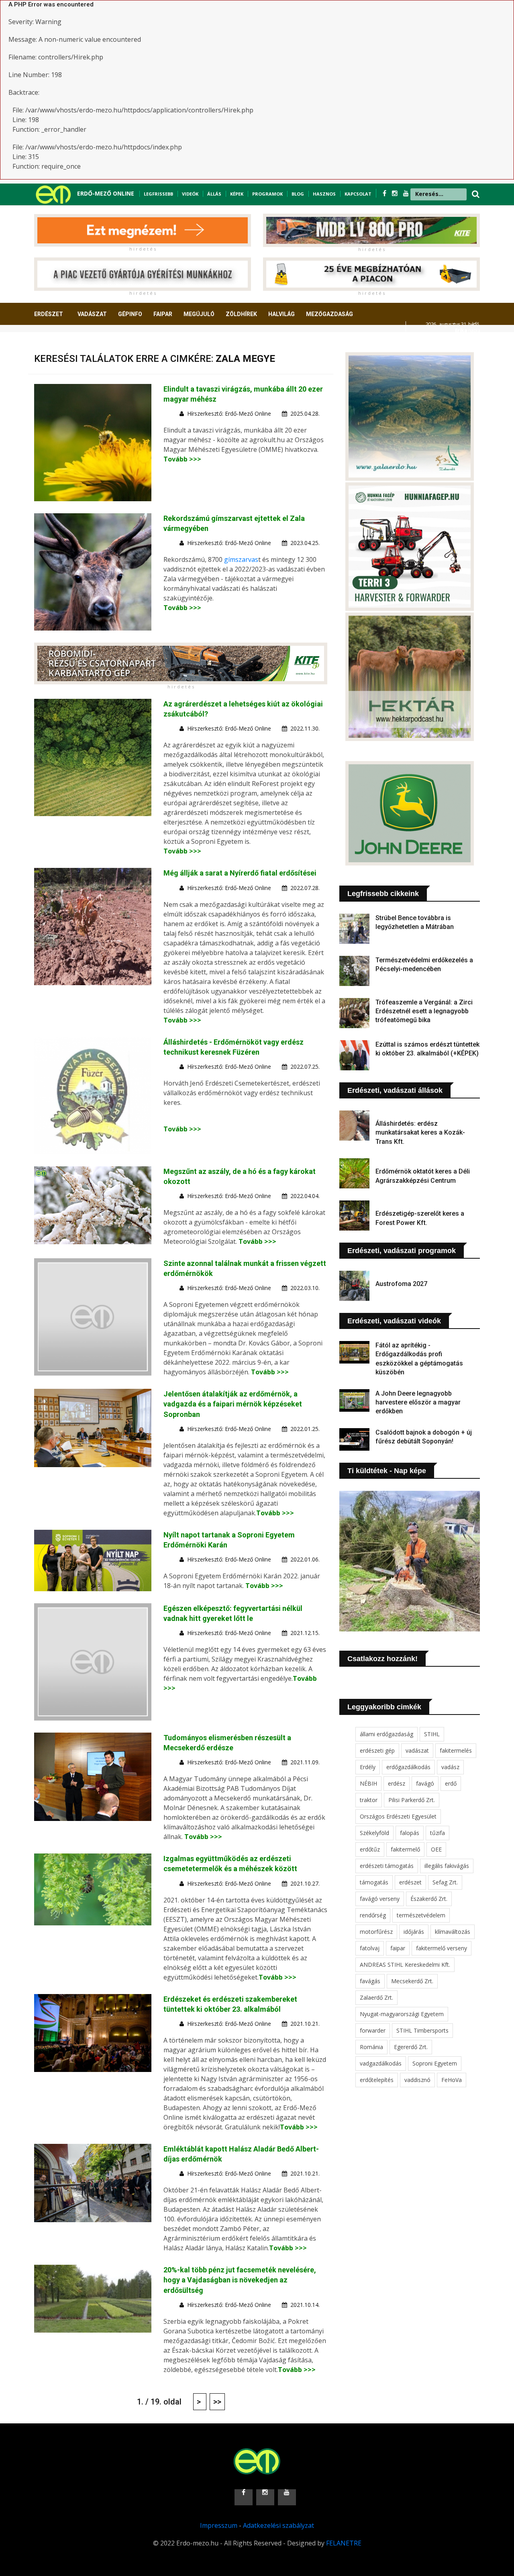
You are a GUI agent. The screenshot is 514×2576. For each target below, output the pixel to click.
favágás (370, 1981)
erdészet (410, 1882)
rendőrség (373, 1915)
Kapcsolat (358, 194)
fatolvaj (370, 1948)
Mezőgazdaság (329, 314)
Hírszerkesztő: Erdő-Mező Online (229, 413)
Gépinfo (130, 314)
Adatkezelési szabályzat (278, 2525)
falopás (410, 1833)
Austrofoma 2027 (401, 1284)
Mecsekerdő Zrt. (412, 1981)
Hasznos (324, 194)
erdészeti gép (377, 1750)
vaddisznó (417, 2080)
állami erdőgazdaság (387, 1734)
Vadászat (92, 314)
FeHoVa (452, 2080)
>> (217, 2402)
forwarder (373, 2030)
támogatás (374, 1882)
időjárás (414, 1932)
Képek (237, 194)
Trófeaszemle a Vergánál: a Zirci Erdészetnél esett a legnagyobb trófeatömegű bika (424, 1011)
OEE (436, 1849)
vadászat (417, 1750)
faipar (398, 1948)
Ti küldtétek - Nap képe (387, 1471)
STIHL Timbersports (422, 2030)
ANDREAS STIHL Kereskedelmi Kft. (405, 1965)
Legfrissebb (158, 194)
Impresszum (219, 2525)
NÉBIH (368, 1783)
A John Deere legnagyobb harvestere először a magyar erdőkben (418, 1402)
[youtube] (406, 193)
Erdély (368, 1767)
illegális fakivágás (447, 1866)
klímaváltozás (453, 1932)
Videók (190, 194)
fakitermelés (456, 1750)
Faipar (163, 314)
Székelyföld (374, 1833)
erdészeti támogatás (387, 1866)
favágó (425, 1783)
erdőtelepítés (377, 2080)
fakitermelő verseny (442, 1948)
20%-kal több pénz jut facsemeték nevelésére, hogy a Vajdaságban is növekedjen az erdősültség (240, 2280)
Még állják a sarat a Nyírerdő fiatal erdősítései (240, 873)
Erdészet (49, 314)
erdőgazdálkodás (408, 1767)
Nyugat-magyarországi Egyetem (402, 2014)
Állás (214, 194)
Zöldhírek (241, 314)
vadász (450, 1767)
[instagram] (396, 193)
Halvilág (281, 314)
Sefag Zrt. (445, 1882)
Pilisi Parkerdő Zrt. (412, 1800)
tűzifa (438, 1833)
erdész (397, 1783)
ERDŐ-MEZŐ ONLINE (106, 193)
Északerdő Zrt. (429, 1899)
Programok (267, 194)
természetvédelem (421, 1915)
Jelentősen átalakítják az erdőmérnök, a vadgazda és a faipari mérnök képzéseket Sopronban (233, 1404)
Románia (371, 2047)
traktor (369, 1800)
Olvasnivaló (57, 344)
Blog (298, 194)
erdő (451, 1783)
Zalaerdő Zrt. (376, 1997)
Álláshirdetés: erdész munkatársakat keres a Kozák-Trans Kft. (420, 1133)
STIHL (432, 1734)
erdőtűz (370, 1849)
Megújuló (199, 314)
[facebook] (385, 193)
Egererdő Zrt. (411, 2047)
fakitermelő (405, 1849)
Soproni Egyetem (435, 2063)
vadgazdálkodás (381, 2063)
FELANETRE (344, 2543)
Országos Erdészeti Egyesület (398, 1816)
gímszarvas (241, 559)
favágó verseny (380, 1899)
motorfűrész (376, 1932)
